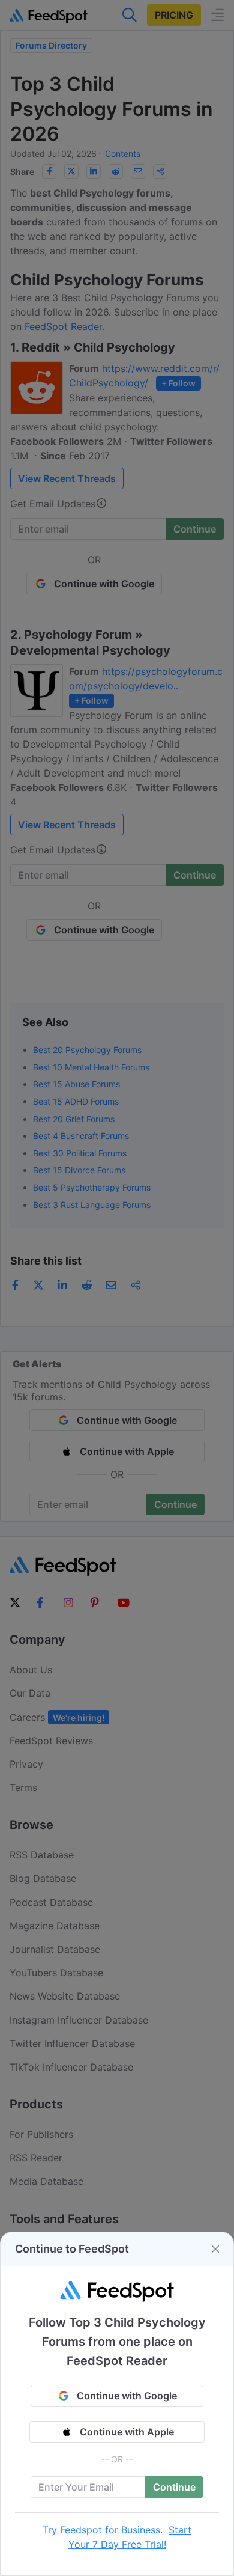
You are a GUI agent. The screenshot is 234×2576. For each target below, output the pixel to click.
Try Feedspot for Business (101, 2530)
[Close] (215, 2249)
